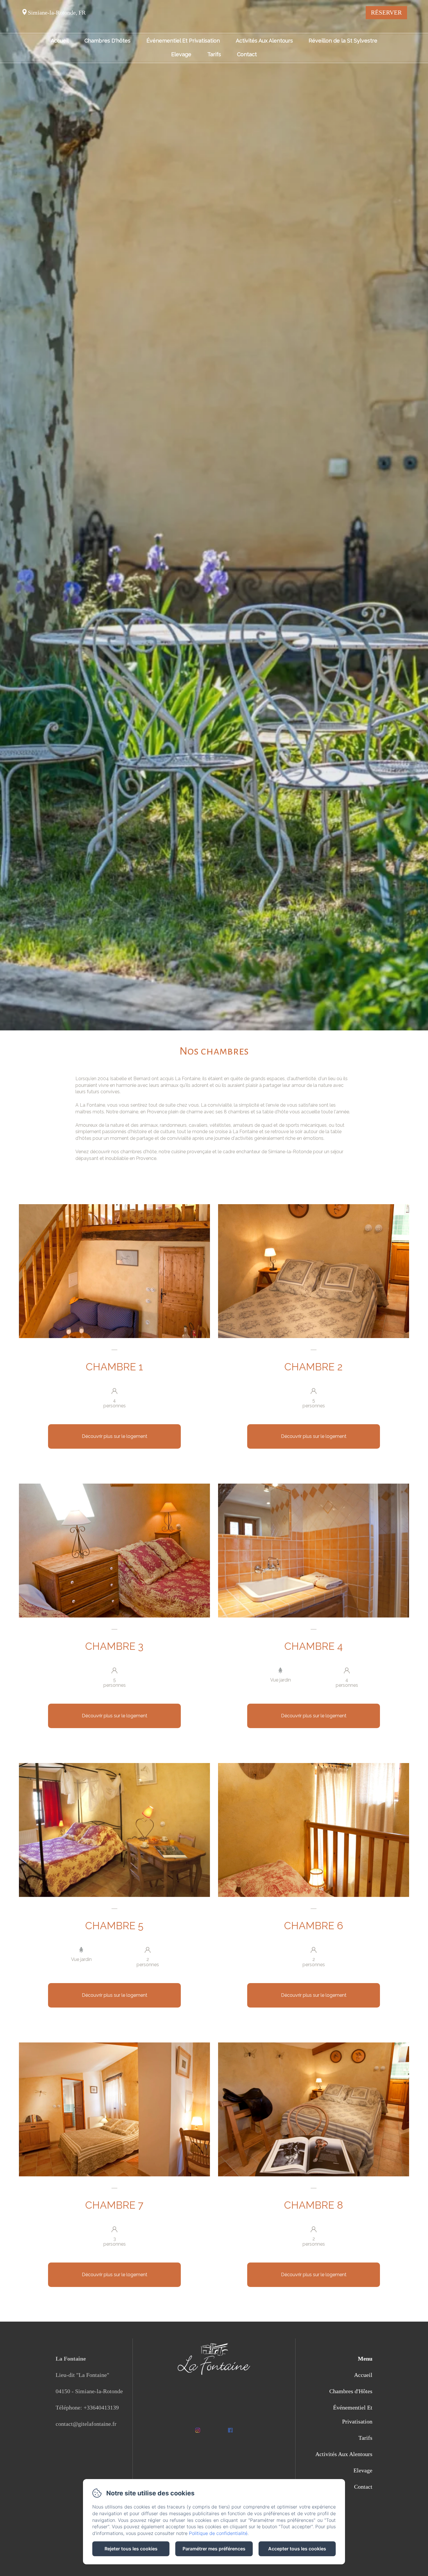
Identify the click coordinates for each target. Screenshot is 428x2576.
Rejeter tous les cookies (131, 2549)
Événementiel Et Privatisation (183, 41)
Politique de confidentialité (218, 2533)
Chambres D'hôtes (107, 41)
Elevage (181, 55)
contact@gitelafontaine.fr (86, 2424)
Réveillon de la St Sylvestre (343, 41)
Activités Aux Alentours (264, 41)
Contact (247, 55)
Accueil (60, 41)
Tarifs (214, 55)
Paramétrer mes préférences (214, 2549)
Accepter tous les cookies (297, 2549)
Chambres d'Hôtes (351, 2391)
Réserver (386, 13)
